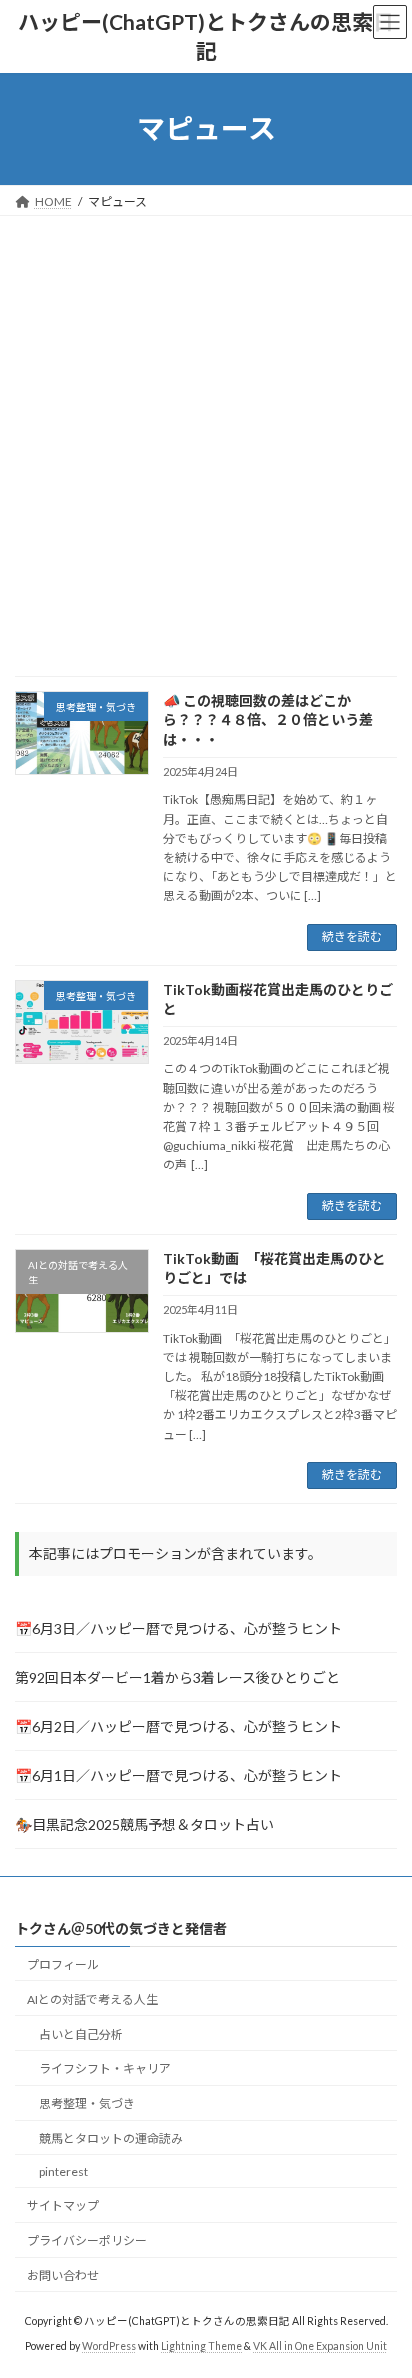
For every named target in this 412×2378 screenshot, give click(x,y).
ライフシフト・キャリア (105, 2069)
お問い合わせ (63, 2276)
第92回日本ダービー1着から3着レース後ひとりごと (177, 1676)
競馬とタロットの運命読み (111, 2138)
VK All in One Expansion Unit (320, 2347)
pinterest (63, 2171)
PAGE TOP (382, 2286)
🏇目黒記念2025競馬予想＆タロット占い (144, 1823)
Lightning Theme (201, 2347)
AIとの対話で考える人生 (92, 1999)
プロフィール (63, 1964)
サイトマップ (63, 2206)
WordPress (109, 2347)
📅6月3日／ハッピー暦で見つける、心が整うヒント (178, 1627)
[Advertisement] (206, 432)
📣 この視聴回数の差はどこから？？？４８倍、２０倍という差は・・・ (268, 720)
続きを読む (352, 936)
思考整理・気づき (87, 2104)
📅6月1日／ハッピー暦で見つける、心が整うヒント (178, 1774)
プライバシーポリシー (87, 2241)
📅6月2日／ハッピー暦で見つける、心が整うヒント (178, 1725)
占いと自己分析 (81, 2034)
